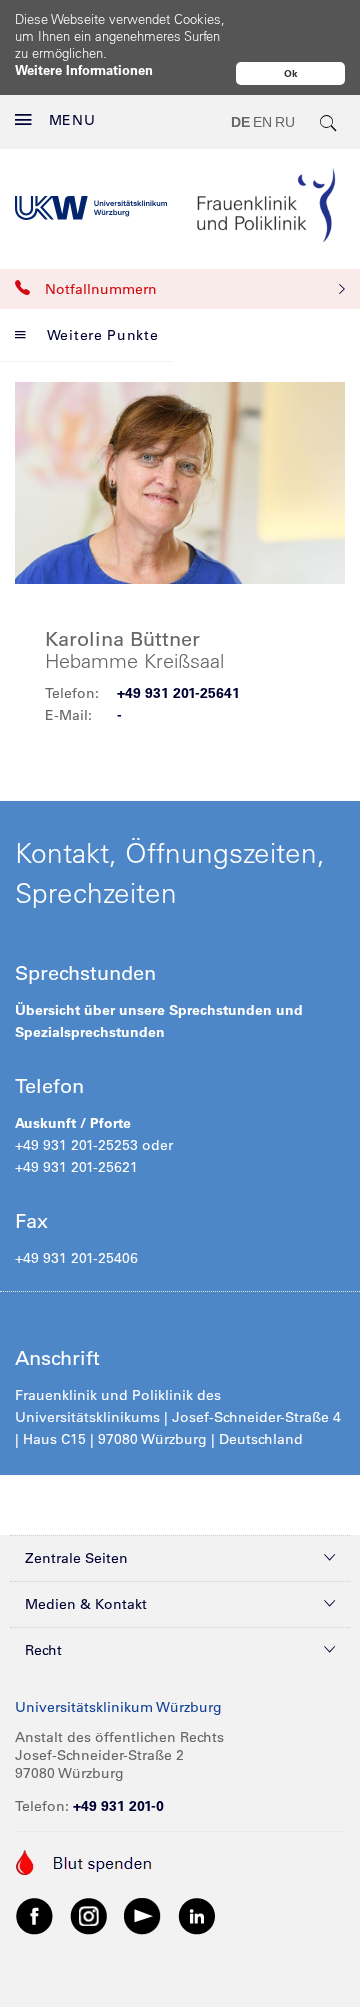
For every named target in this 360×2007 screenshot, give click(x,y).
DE (240, 122)
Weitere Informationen (84, 69)
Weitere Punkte (103, 335)
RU (285, 122)
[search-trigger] (329, 122)
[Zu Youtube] (143, 1916)
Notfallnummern (101, 289)
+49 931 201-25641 (178, 693)
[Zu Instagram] (89, 1916)
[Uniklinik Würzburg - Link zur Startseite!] (91, 208)
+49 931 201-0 (118, 1806)
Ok (291, 73)
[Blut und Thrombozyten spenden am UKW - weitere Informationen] (84, 1861)
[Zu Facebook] (35, 1916)
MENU (72, 120)
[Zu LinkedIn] (197, 1916)
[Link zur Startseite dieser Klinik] (266, 208)
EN (262, 122)
